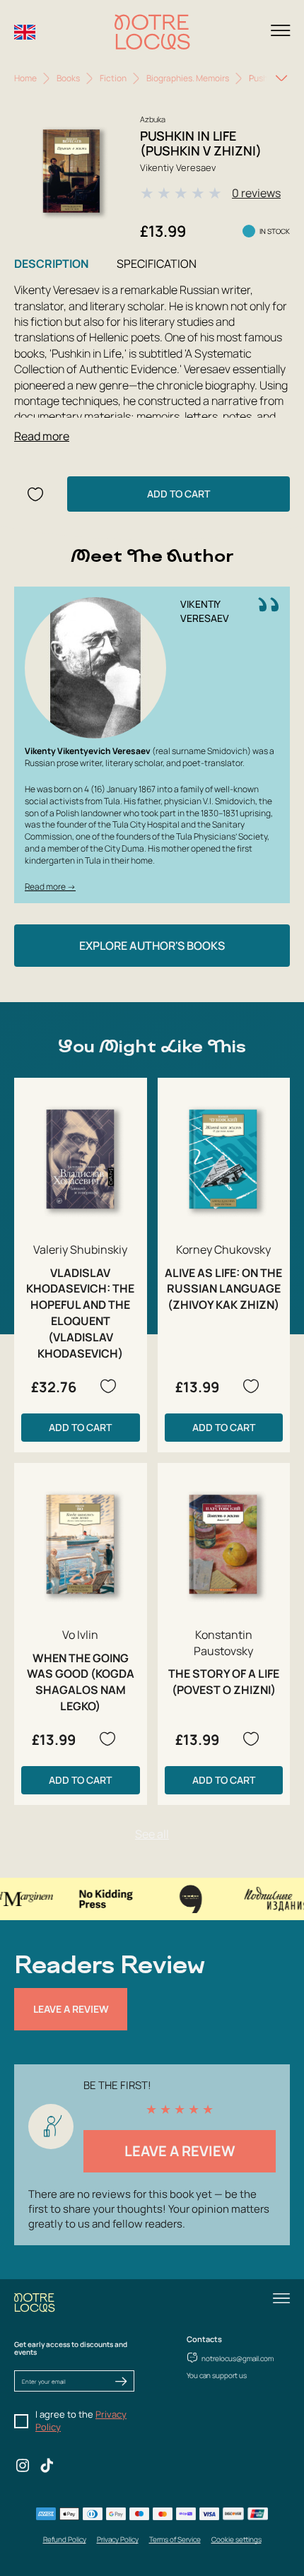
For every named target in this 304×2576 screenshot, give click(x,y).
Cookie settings (236, 2539)
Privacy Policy (118, 2539)
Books (68, 78)
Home (25, 78)
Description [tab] (51, 264)
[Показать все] (281, 78)
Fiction (113, 78)
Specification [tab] (157, 264)
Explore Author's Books (152, 946)
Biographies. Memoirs (188, 78)
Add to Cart (179, 494)
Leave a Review (71, 2009)
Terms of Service (175, 2539)
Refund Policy (65, 2539)
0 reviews (256, 193)
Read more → (50, 887)
